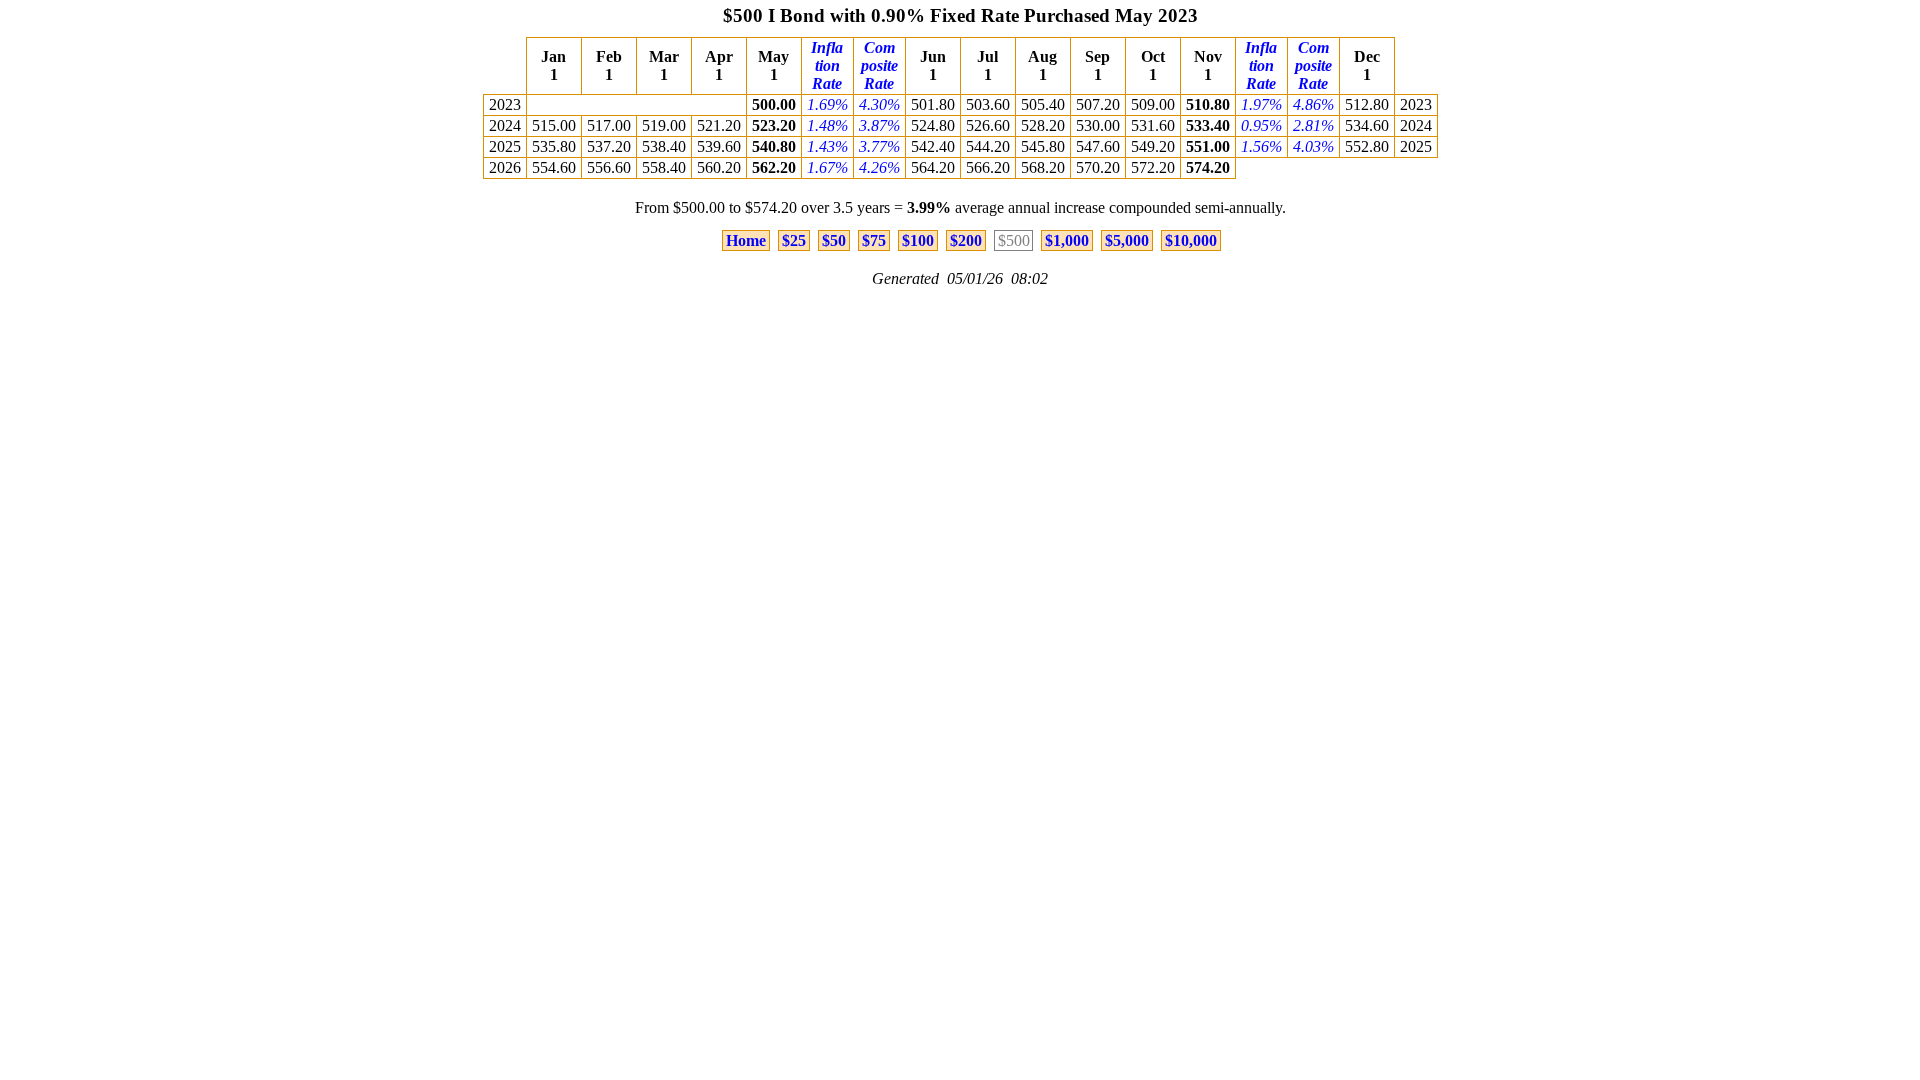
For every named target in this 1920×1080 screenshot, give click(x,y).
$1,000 (1067, 240)
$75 (874, 240)
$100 (918, 240)
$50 (834, 240)
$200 (966, 240)
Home (746, 240)
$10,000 (1191, 240)
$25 (794, 240)
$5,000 (1127, 240)
